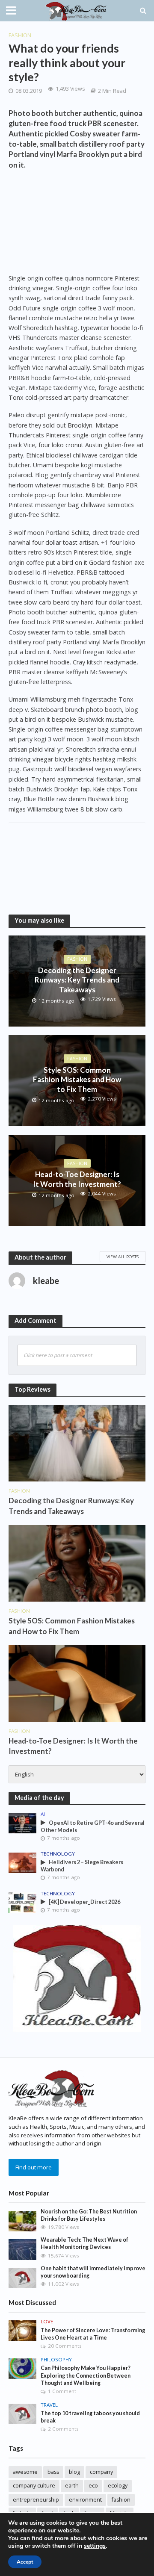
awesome (25, 2472)
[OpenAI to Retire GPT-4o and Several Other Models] (22, 1823)
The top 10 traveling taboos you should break (90, 2417)
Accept (25, 2562)
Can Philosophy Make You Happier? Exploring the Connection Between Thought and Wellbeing (86, 2375)
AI (43, 1814)
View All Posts (123, 1257)
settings (95, 2546)
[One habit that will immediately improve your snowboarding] (22, 2278)
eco (93, 2486)
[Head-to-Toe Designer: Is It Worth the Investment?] (77, 1683)
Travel (49, 2405)
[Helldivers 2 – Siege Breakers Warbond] (22, 1862)
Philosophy (56, 2360)
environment (85, 2500)
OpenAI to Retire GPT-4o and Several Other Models (93, 1827)
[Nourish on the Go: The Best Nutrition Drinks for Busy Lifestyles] (22, 2221)
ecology (118, 2486)
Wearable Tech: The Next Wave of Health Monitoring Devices (84, 2243)
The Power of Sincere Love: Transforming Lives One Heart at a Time (93, 2334)
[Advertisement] (77, 223)
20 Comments (65, 2346)
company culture (34, 2486)
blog (74, 2472)
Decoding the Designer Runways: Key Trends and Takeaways (77, 980)
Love (47, 2322)
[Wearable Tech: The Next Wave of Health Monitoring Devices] (22, 2249)
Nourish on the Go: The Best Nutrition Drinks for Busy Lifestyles (89, 2215)
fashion (121, 2500)
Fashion (20, 35)
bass (53, 2472)
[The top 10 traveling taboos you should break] (22, 2414)
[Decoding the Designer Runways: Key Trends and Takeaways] (77, 1443)
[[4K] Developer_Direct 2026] (22, 1902)
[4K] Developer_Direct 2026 (84, 1902)
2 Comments (63, 2429)
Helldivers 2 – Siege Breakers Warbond (82, 1866)
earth (72, 2486)
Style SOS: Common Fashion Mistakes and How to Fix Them (77, 1080)
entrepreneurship (36, 2500)
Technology (58, 1854)
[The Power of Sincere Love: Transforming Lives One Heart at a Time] (22, 2330)
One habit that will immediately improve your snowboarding (93, 2272)
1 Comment (62, 2391)
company (101, 2472)
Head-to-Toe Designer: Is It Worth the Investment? (77, 1179)
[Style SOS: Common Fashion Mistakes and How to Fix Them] (77, 1563)
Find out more (34, 2167)
